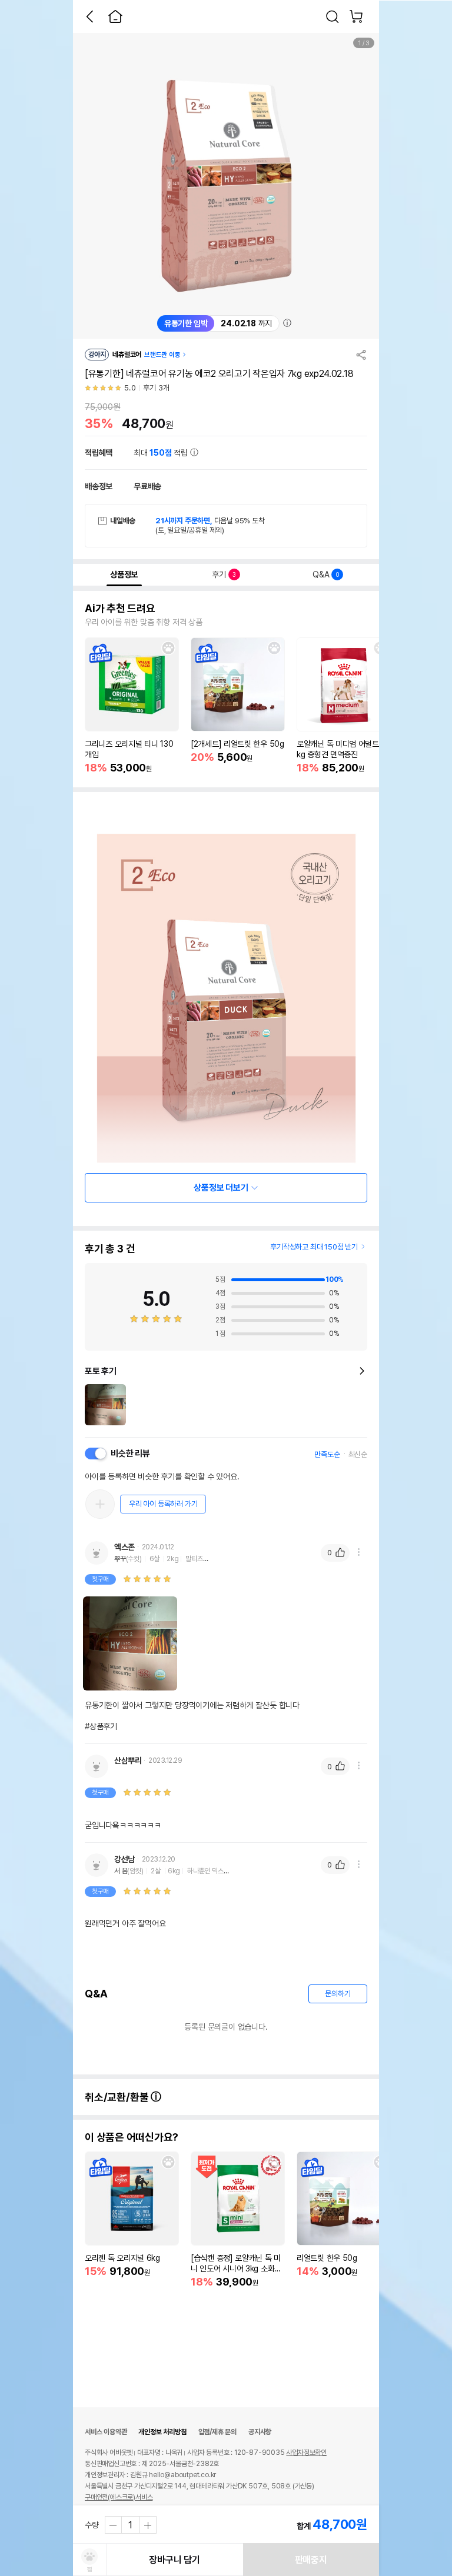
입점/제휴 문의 (217, 2432)
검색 (333, 16)
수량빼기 (114, 2525)
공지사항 (260, 2432)
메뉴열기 (358, 1552)
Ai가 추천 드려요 (120, 609)
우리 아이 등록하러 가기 (163, 1504)
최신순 (358, 1454)
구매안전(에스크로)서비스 (119, 2497)
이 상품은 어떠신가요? (132, 2137)
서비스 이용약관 (106, 2432)
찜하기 (168, 648)
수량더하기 (148, 2525)
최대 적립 (162, 453)
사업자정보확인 (306, 2453)
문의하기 (338, 1994)
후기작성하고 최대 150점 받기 (314, 1247)
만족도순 (327, 1454)
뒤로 (89, 16)
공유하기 (361, 355)
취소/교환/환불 (118, 2097)
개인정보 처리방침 (162, 2432)
